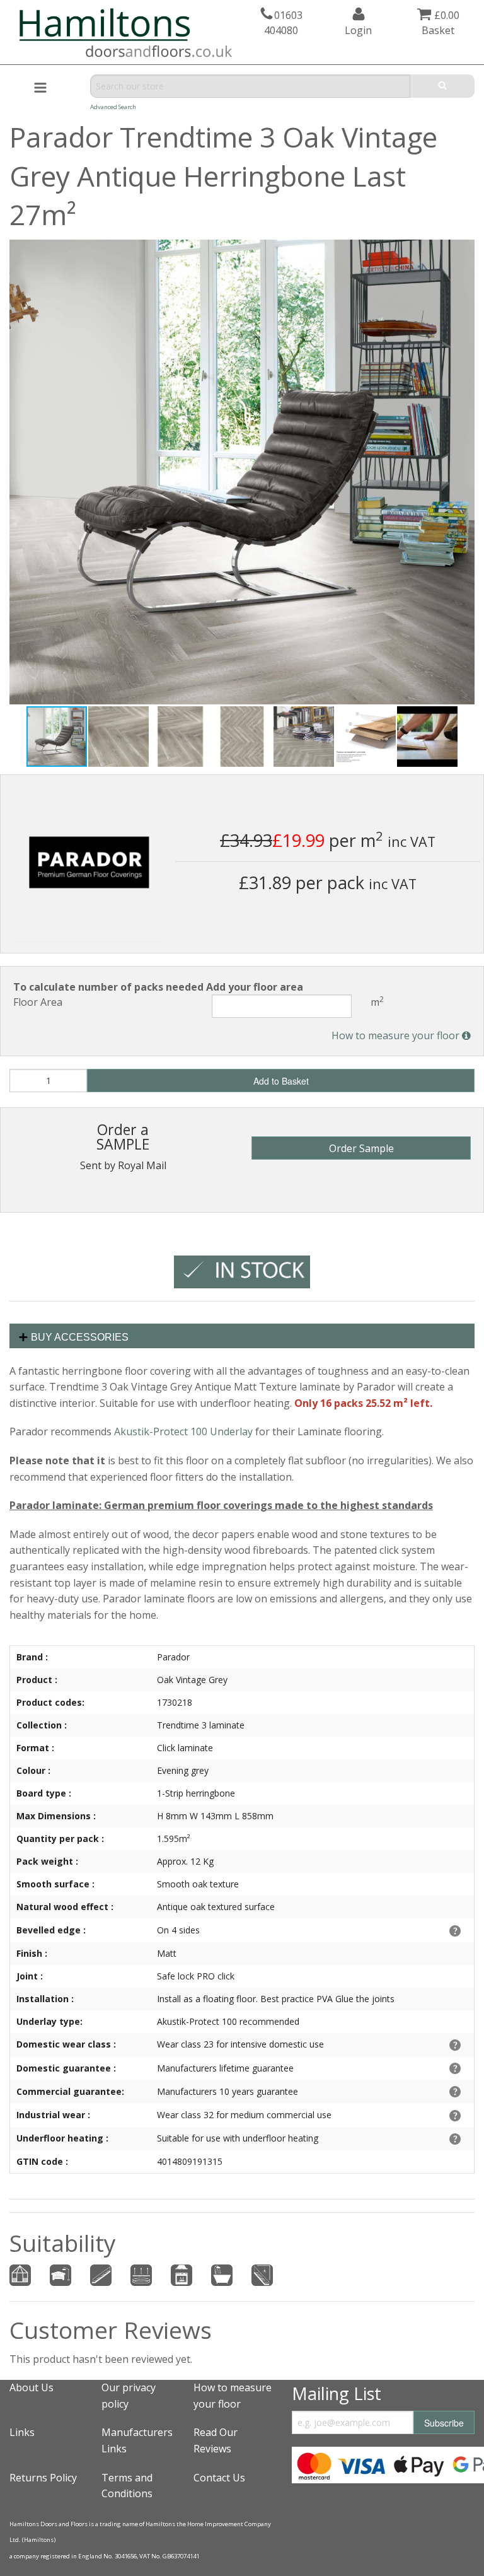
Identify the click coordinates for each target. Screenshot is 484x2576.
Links (22, 2432)
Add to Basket (281, 1081)
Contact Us (219, 2478)
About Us (32, 2387)
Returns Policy (43, 2478)
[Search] (442, 86)
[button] (463, 251)
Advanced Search (113, 107)
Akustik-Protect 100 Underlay (183, 1431)
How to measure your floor (397, 1035)
